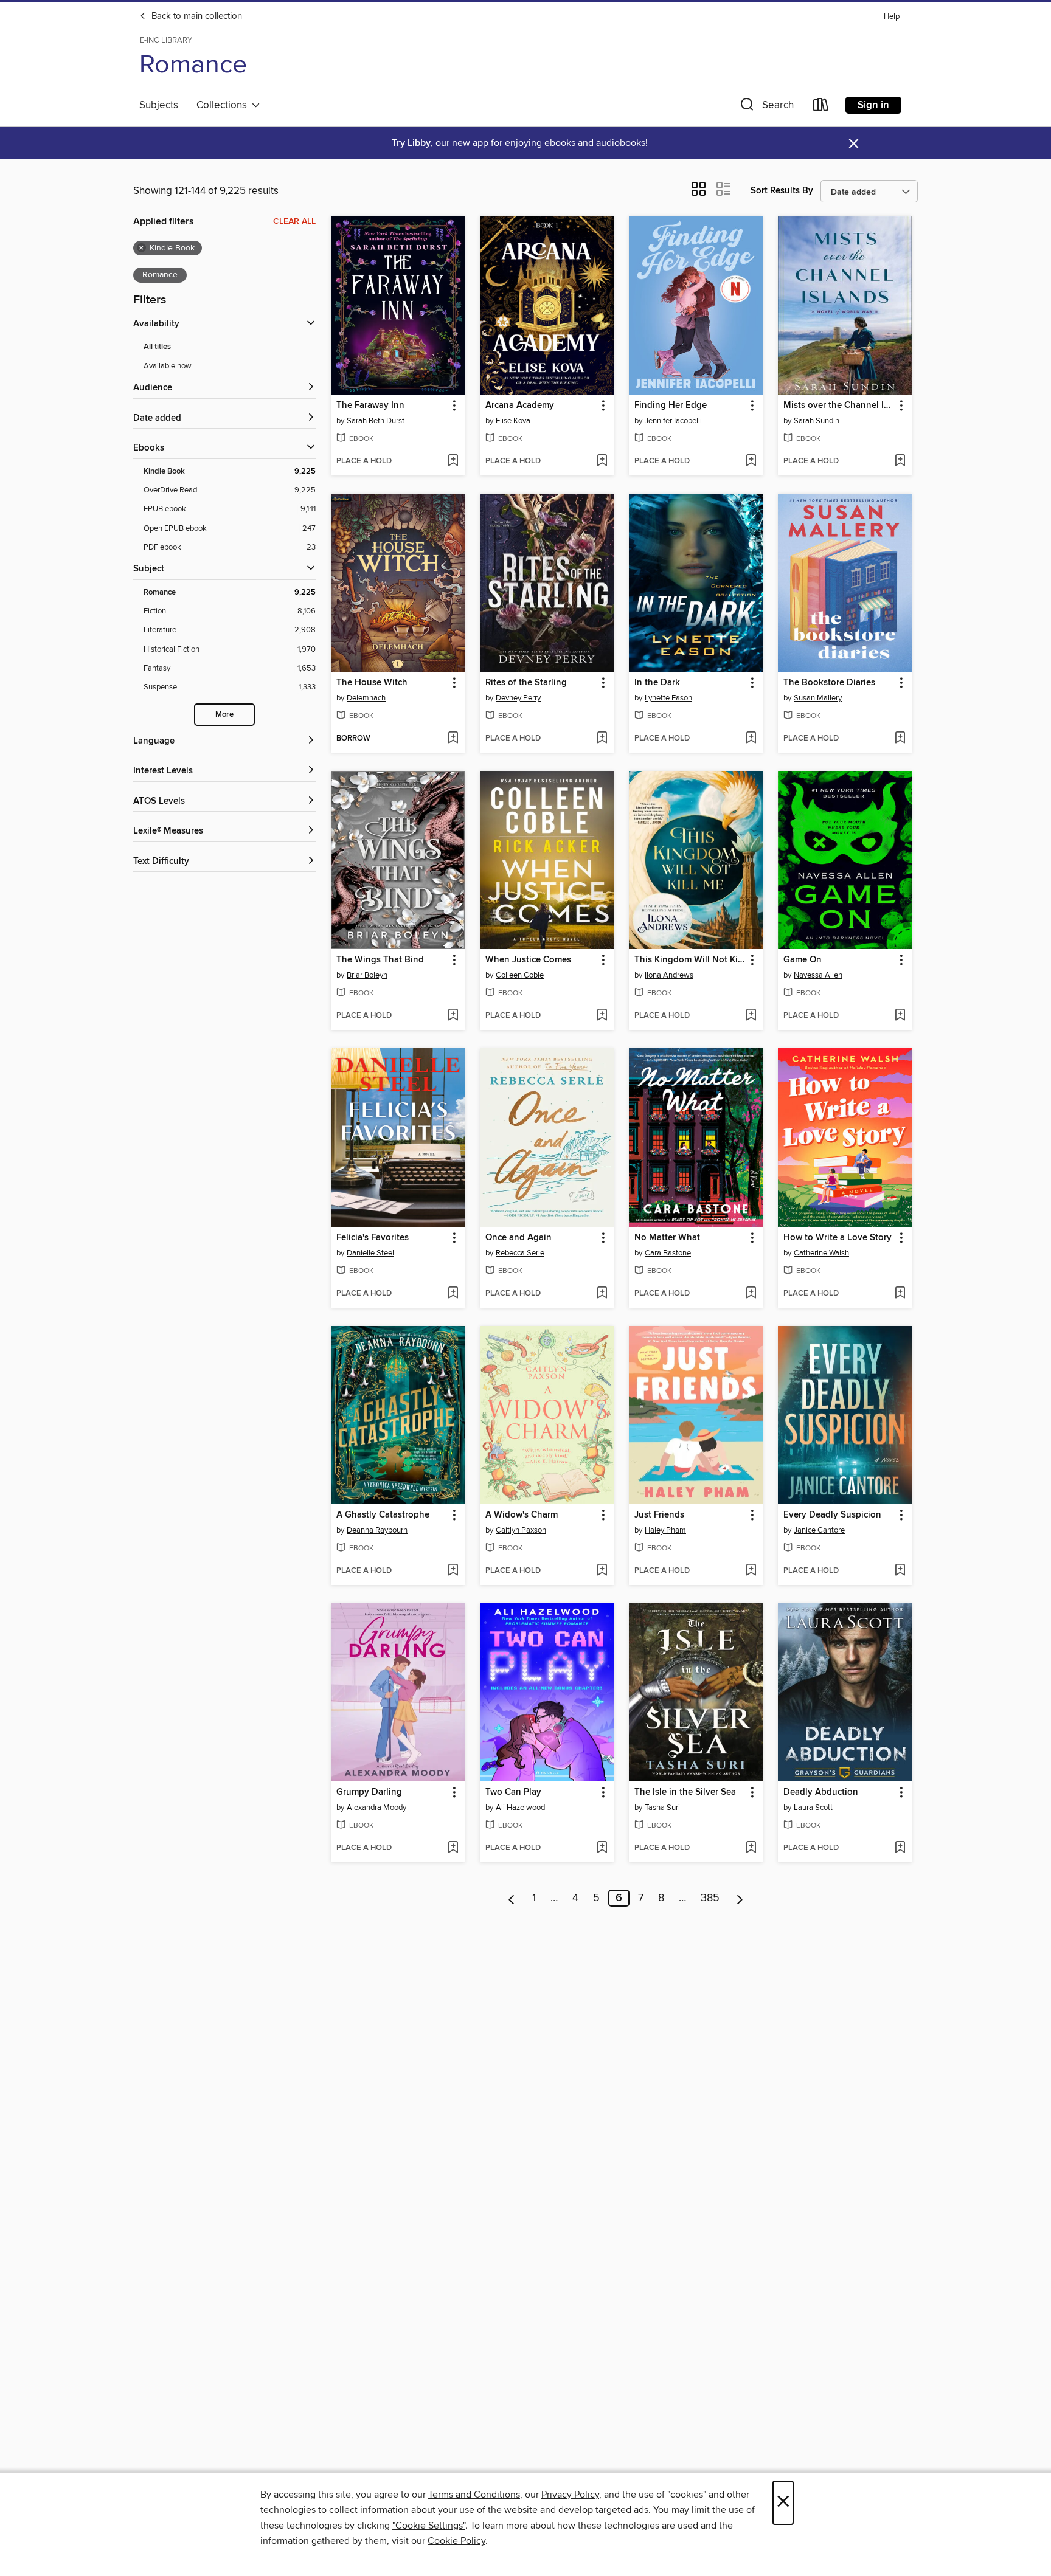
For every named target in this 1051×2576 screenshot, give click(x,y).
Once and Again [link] (519, 1238)
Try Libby (411, 143)
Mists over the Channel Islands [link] (839, 406)
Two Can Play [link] (513, 1792)
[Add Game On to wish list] (900, 1016)
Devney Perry (518, 698)
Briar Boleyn (367, 975)
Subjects (159, 105)
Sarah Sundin (817, 421)
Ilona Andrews (669, 975)
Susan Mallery (818, 698)
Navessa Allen (818, 975)
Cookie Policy (456, 2541)
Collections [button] (224, 105)
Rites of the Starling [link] (526, 683)
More (224, 715)
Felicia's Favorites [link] (373, 1238)
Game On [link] (803, 960)
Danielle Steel (370, 1253)
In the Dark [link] (657, 683)
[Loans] (821, 107)
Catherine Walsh (821, 1253)
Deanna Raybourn (377, 1530)
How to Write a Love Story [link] (838, 1238)
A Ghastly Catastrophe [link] (383, 1515)
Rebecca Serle (520, 1253)
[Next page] (740, 1898)
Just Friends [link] (659, 1515)
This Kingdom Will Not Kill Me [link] (690, 960)
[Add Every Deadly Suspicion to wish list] (900, 1571)
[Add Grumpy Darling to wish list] (453, 1848)
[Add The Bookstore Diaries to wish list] (900, 739)
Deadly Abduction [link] (821, 1792)
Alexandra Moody (376, 1808)
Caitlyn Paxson (521, 1530)
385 (710, 1898)
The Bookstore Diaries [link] (829, 683)
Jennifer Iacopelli (673, 421)
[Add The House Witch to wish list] (453, 739)
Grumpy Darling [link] (369, 1792)
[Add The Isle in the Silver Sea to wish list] (751, 1848)
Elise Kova (513, 421)
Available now (168, 366)
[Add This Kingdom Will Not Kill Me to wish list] (751, 1016)
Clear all (294, 221)
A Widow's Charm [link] (522, 1515)
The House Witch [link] (372, 683)
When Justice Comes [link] (528, 960)
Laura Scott (813, 1808)
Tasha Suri (662, 1808)
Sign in (873, 105)
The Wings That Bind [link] (380, 960)
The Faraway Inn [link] (370, 406)
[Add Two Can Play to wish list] (602, 1848)
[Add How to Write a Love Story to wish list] (900, 1294)
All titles (157, 347)
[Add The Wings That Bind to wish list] (453, 1016)
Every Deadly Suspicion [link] (832, 1515)
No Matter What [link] (667, 1238)
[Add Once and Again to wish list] (602, 1294)
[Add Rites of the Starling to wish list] (602, 739)
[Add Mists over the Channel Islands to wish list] (900, 461)
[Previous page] (512, 1898)
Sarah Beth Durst (376, 421)
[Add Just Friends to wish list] (751, 1571)
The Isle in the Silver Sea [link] (685, 1792)
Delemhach (366, 698)
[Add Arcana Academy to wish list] (602, 461)
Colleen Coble (520, 975)
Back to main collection (196, 16)
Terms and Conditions (474, 2495)
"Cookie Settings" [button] (429, 2526)
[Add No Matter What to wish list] (751, 1294)
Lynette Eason (668, 698)
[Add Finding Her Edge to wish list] (751, 461)
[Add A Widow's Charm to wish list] (602, 1571)
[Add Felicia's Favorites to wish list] (453, 1294)
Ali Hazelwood (520, 1808)
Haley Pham (665, 1530)
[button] (766, 107)
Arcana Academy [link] (520, 406)
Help (892, 17)
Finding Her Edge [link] (671, 406)
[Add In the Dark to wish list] (751, 739)
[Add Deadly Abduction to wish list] (900, 1848)
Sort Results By (782, 191)
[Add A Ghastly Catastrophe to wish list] (453, 1571)
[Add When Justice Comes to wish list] (602, 1016)
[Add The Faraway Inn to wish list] (453, 461)
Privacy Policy (570, 2495)
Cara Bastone (668, 1253)
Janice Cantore (819, 1530)
